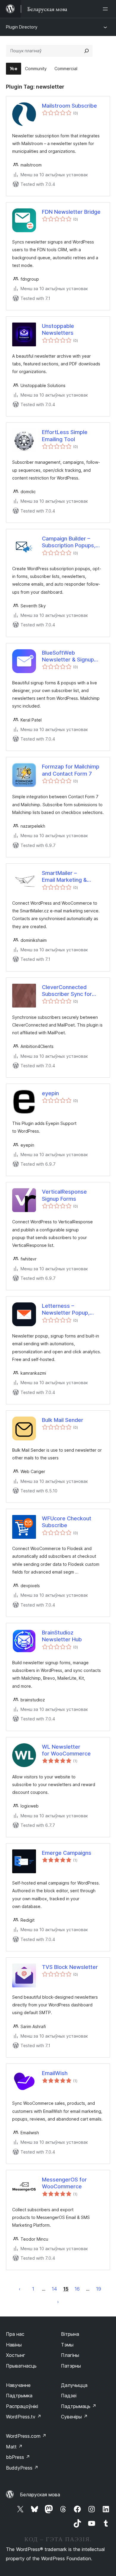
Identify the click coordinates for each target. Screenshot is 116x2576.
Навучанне (18, 2385)
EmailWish (55, 2073)
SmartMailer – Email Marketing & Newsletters (64, 877)
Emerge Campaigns (67, 1853)
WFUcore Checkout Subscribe (67, 1522)
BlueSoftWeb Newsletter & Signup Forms (68, 656)
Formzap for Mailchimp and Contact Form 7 (71, 770)
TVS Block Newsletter (70, 1967)
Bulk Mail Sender (63, 1420)
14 (54, 2289)
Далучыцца (74, 2385)
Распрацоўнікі (22, 2406)
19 (99, 2289)
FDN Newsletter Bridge (71, 212)
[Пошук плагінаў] (87, 51)
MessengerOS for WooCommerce (64, 2183)
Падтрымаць (79, 2406)
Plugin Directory (22, 27)
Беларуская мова (40, 2495)
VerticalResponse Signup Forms (64, 1195)
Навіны (14, 2345)
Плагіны (70, 2355)
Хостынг (16, 2355)
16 (77, 2289)
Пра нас (15, 2334)
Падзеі (69, 2396)
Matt (14, 2447)
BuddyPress (22, 2468)
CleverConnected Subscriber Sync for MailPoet (67, 991)
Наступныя (58, 2302)
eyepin (50, 1093)
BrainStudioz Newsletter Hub (62, 1636)
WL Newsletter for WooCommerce (66, 1750)
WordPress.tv (24, 2417)
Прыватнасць (21, 2366)
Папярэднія (20, 2289)
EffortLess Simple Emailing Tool (65, 436)
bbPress (18, 2457)
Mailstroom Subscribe (69, 106)
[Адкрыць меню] (106, 9)
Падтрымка (19, 2396)
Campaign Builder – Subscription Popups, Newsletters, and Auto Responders (71, 542)
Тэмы (67, 2345)
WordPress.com (26, 2436)
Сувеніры (74, 2417)
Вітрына (70, 2334)
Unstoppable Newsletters (58, 329)
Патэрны (71, 2366)
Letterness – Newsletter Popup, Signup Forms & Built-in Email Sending (71, 1310)
